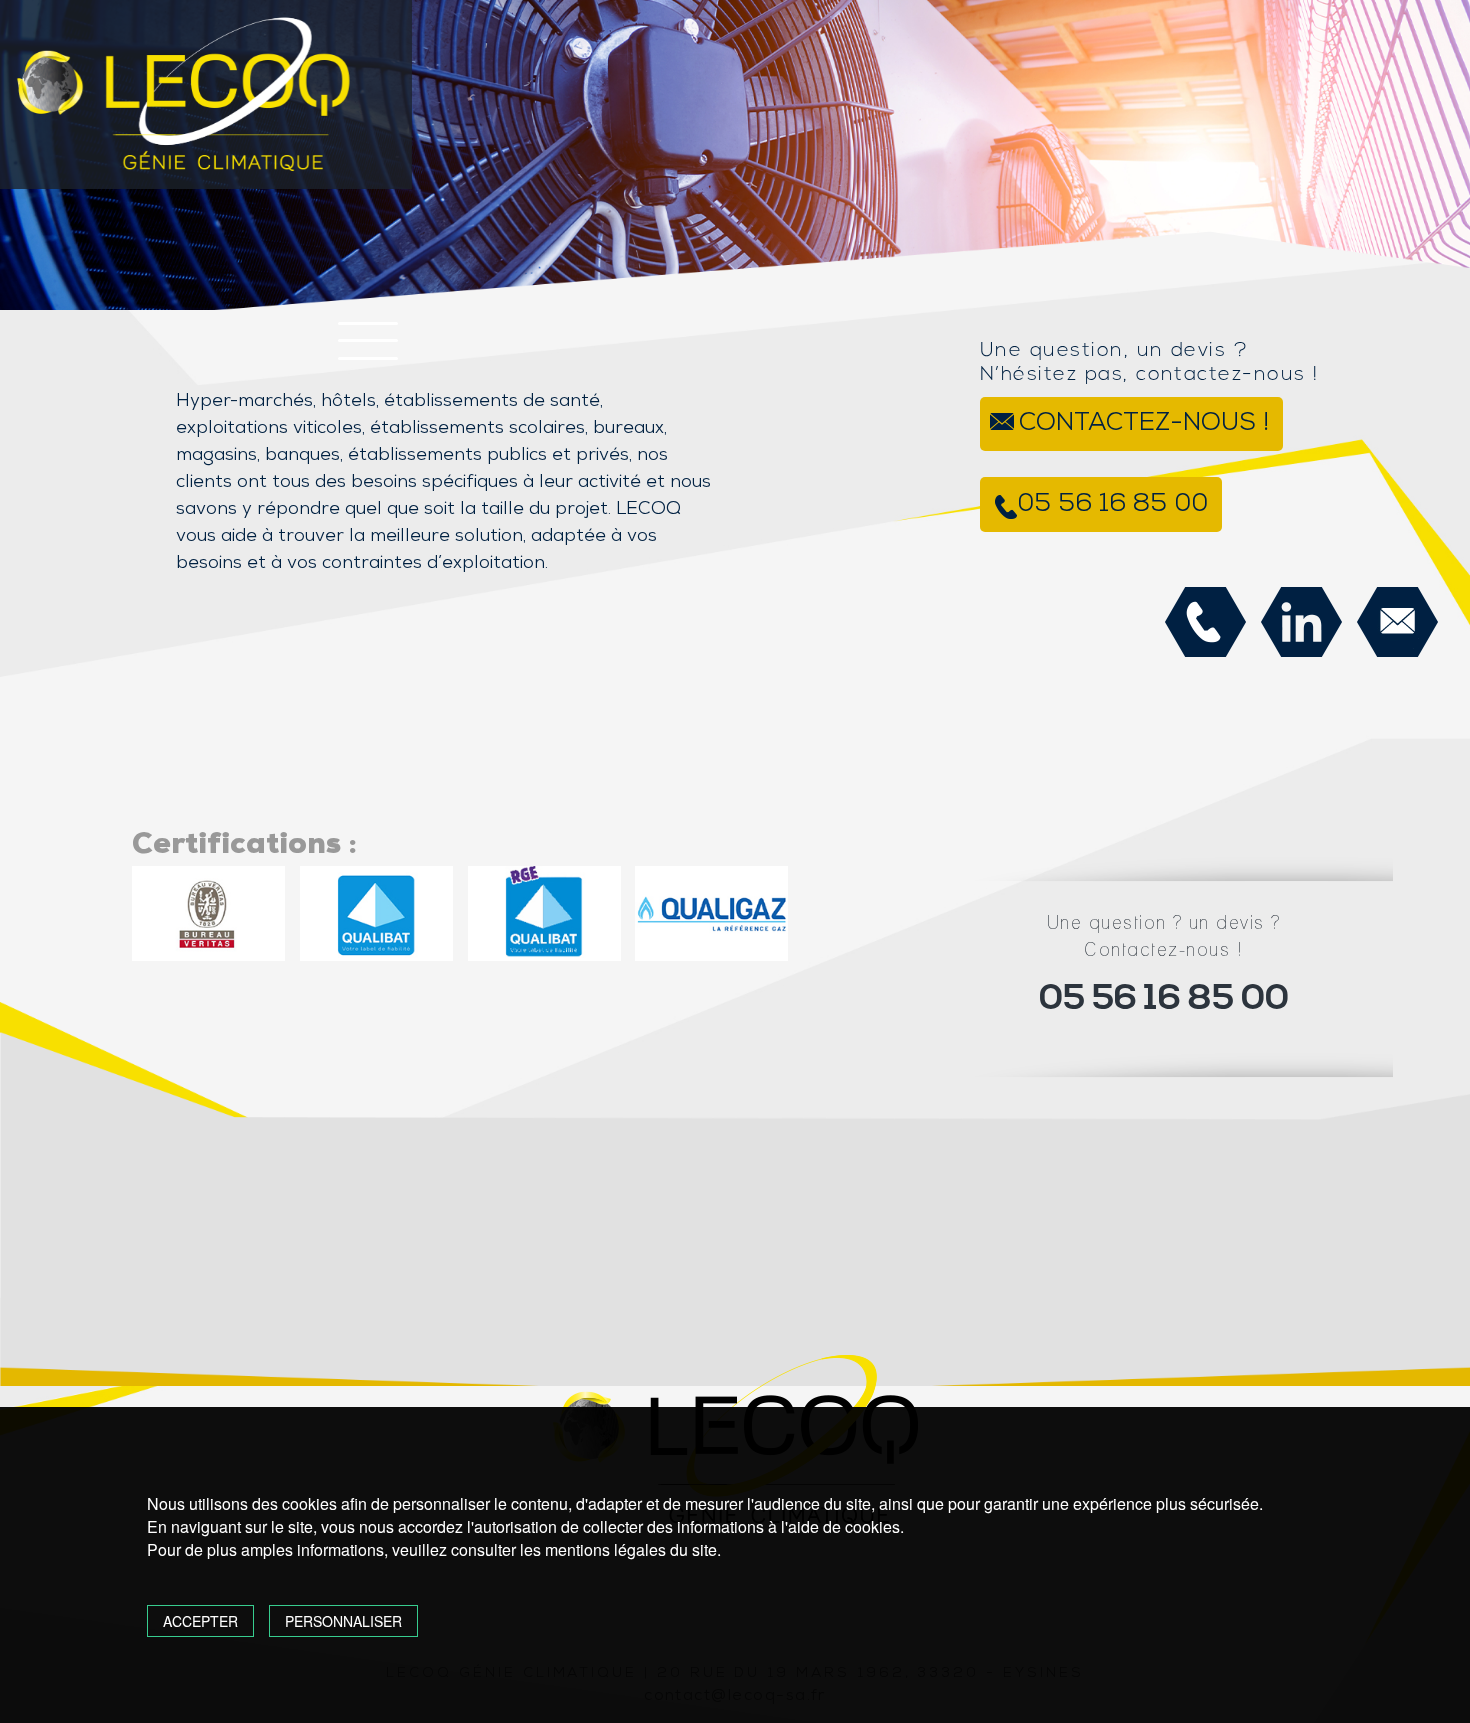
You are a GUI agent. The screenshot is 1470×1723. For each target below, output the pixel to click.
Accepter (200, 1621)
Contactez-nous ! (1144, 423)
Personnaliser (343, 1621)
